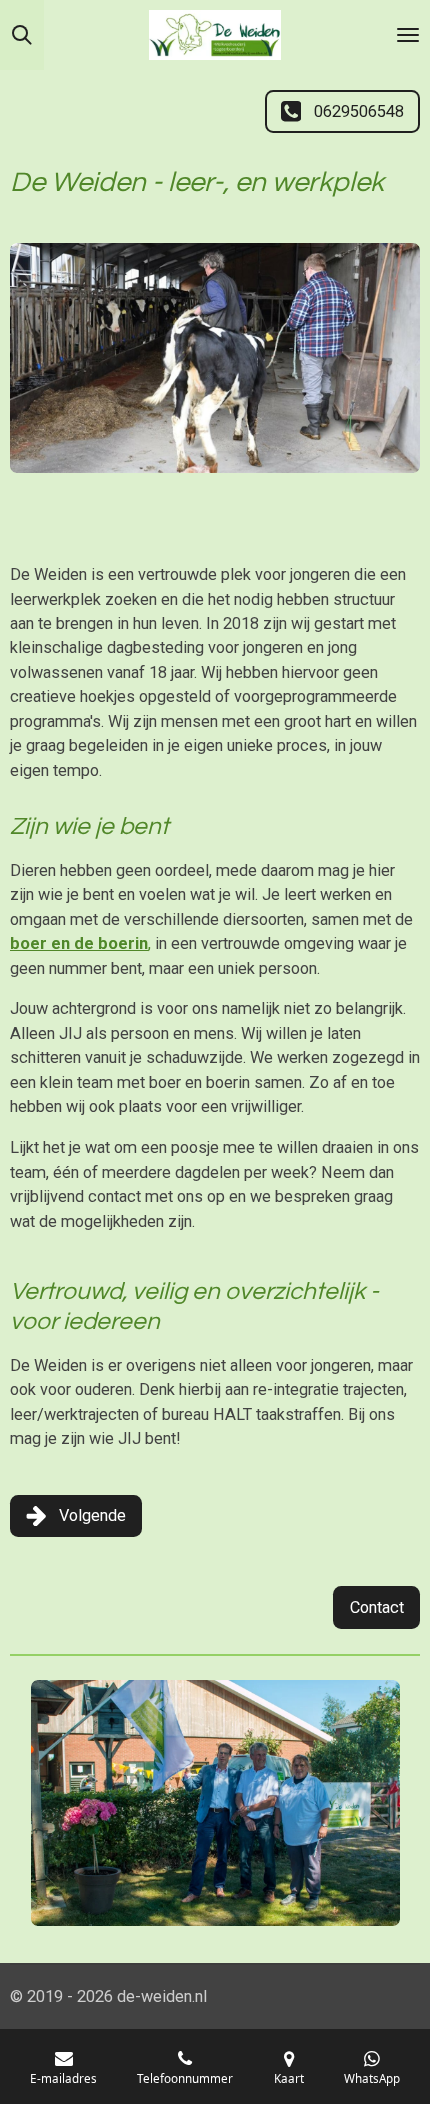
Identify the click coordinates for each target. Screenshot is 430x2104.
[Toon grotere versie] (215, 358)
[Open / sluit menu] (408, 35)
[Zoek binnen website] (22, 35)
